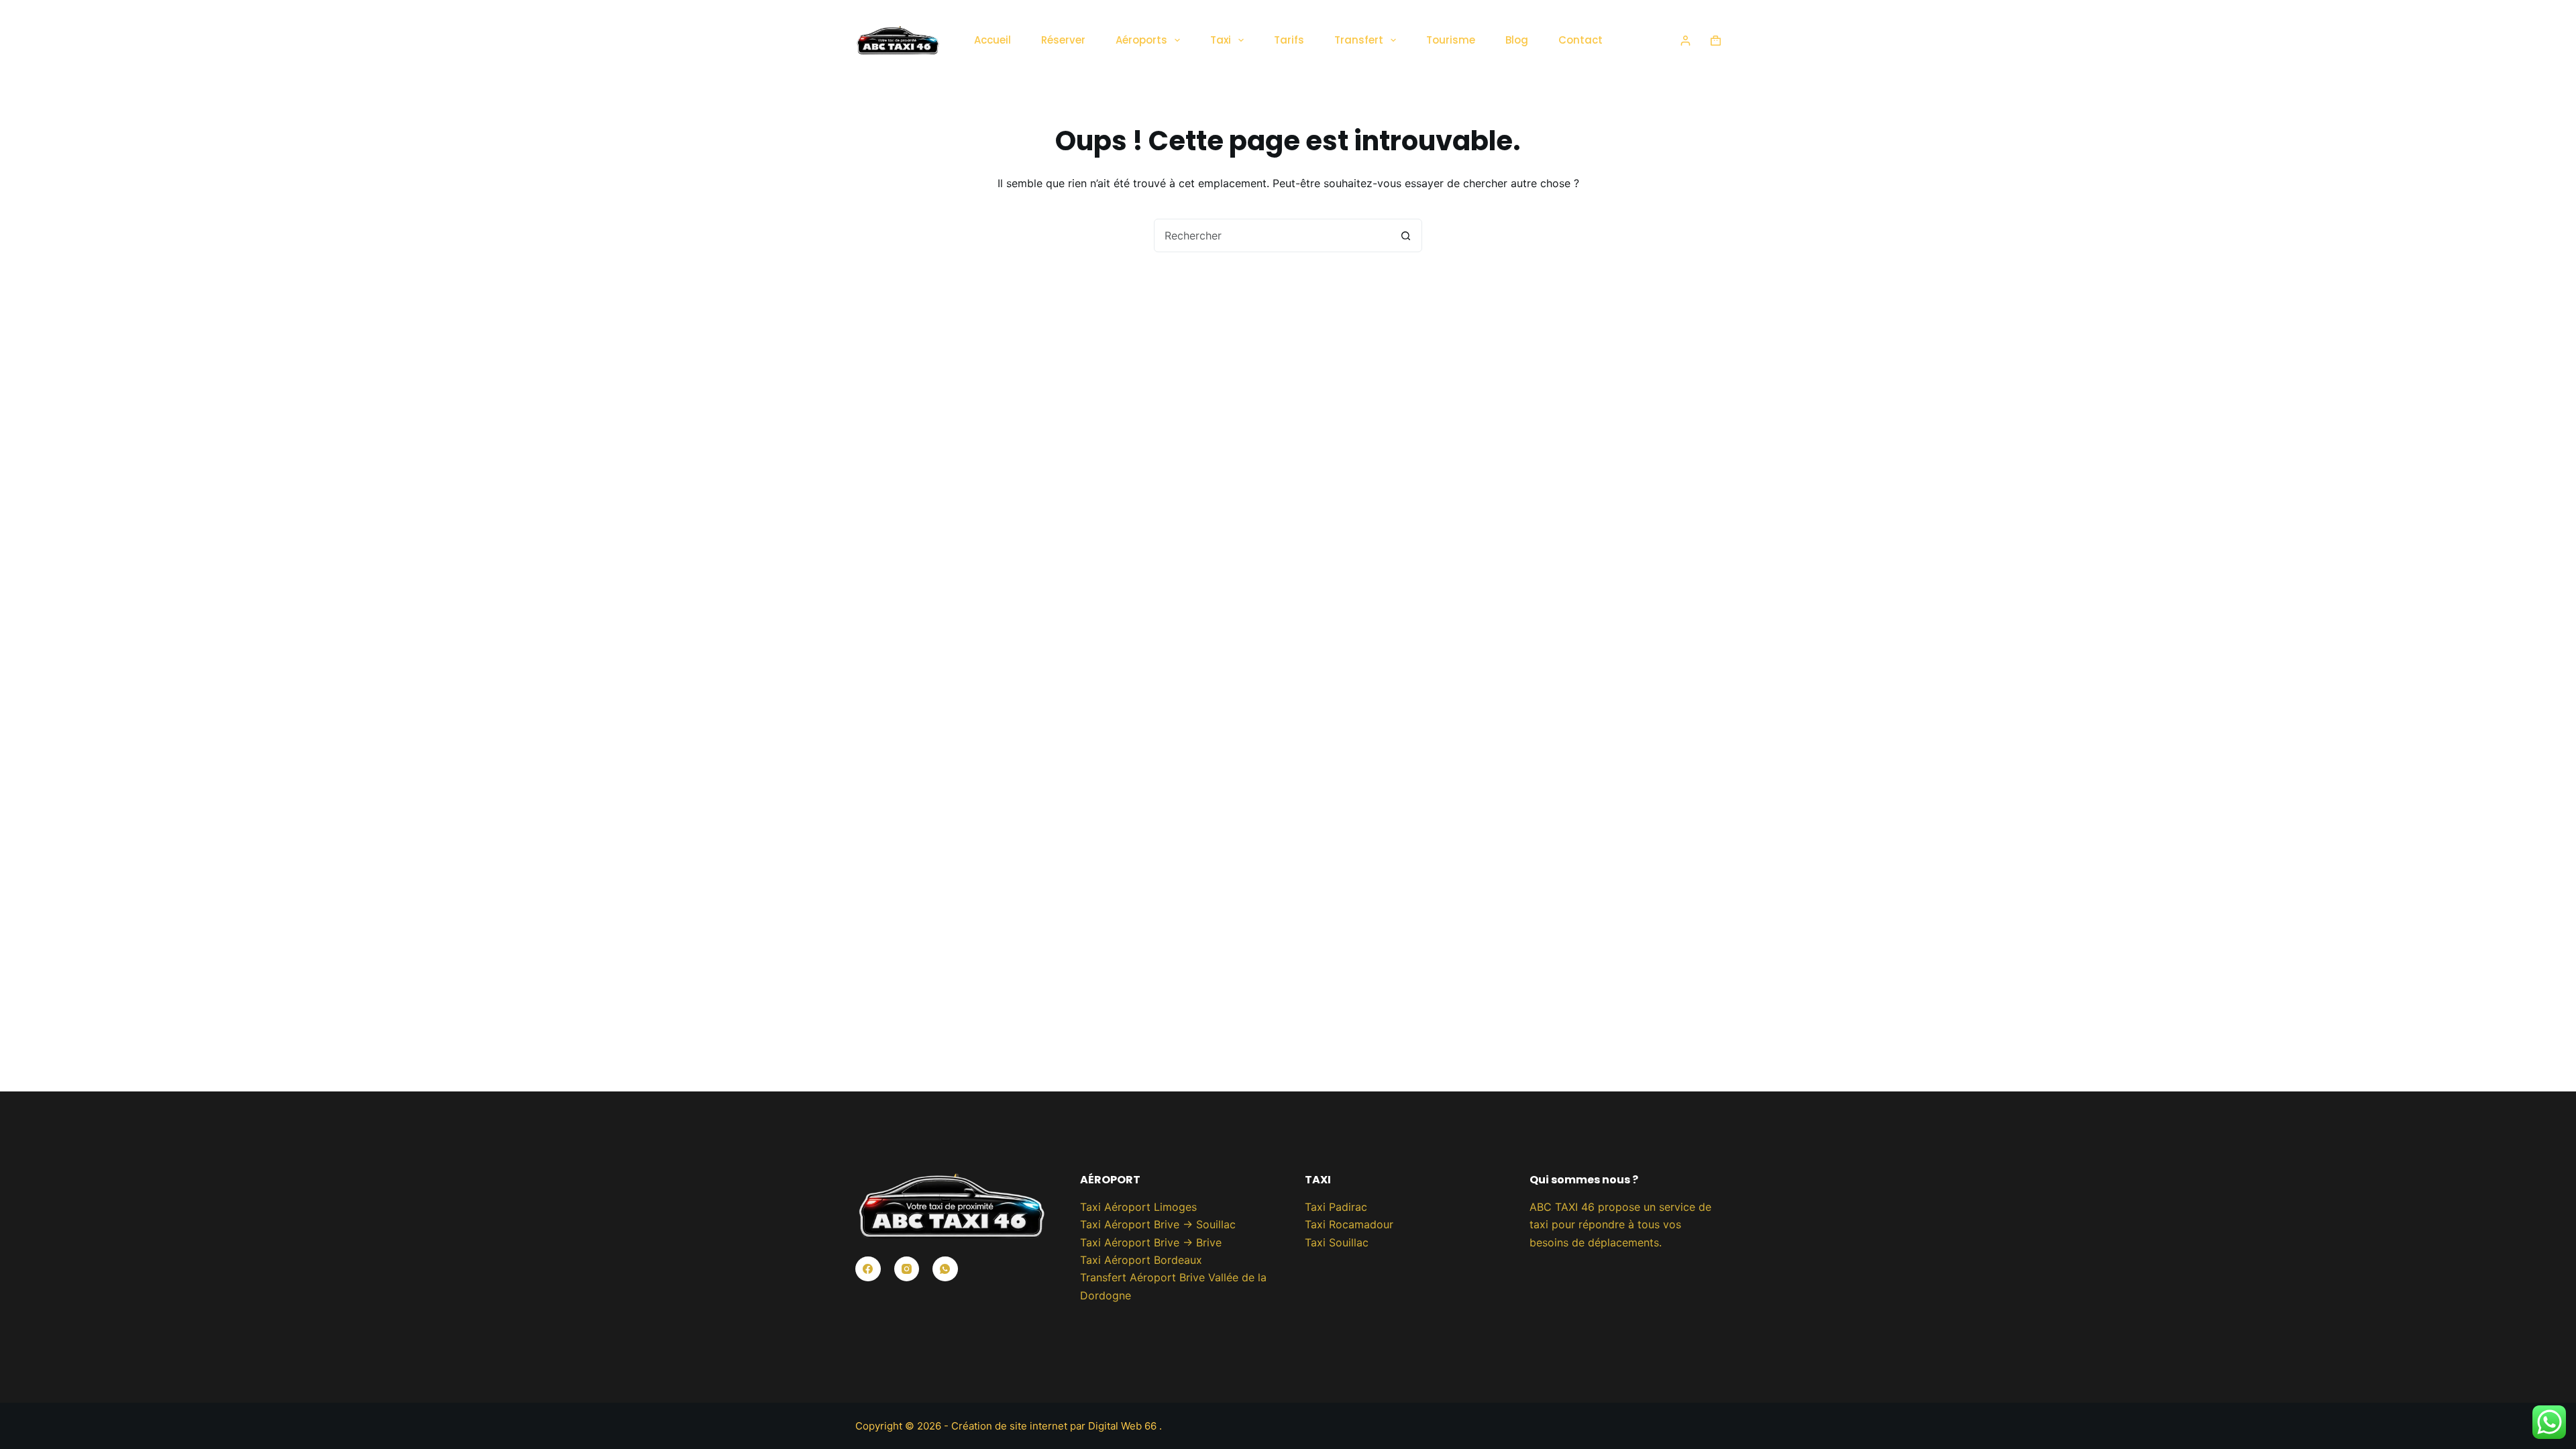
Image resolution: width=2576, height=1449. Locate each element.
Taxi (1221, 40)
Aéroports (1141, 40)
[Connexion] (1685, 41)
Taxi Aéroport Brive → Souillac (1158, 1224)
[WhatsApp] (945, 1269)
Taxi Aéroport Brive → (1138, 1242)
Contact (1580, 40)
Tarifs (1289, 40)
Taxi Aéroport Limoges (1138, 1207)
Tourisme (1451, 40)
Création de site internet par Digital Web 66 (1055, 1426)
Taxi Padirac (1336, 1207)
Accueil (992, 40)
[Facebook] (868, 1269)
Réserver (1063, 40)
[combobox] (1272, 235)
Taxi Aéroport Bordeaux (1141, 1260)
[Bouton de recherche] (1405, 235)
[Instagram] (907, 1269)
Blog (1517, 40)
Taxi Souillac (1337, 1242)
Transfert (1359, 40)
